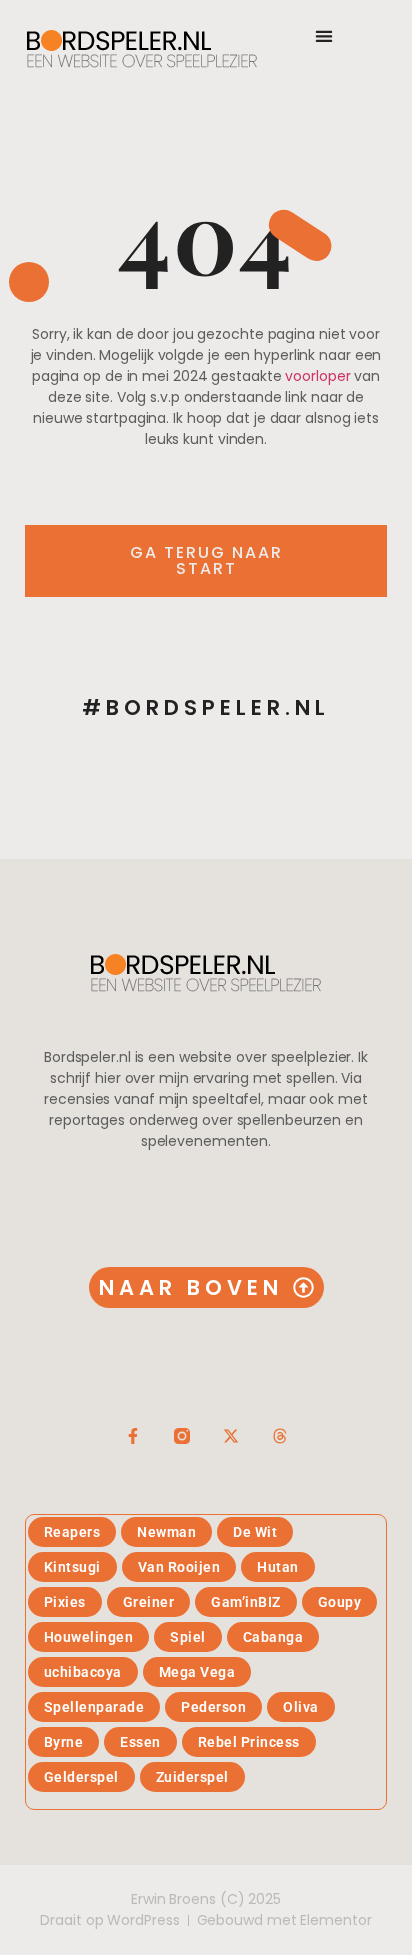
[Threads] (280, 1436)
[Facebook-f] (133, 1436)
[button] (323, 35)
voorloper (317, 376)
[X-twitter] (231, 1436)
